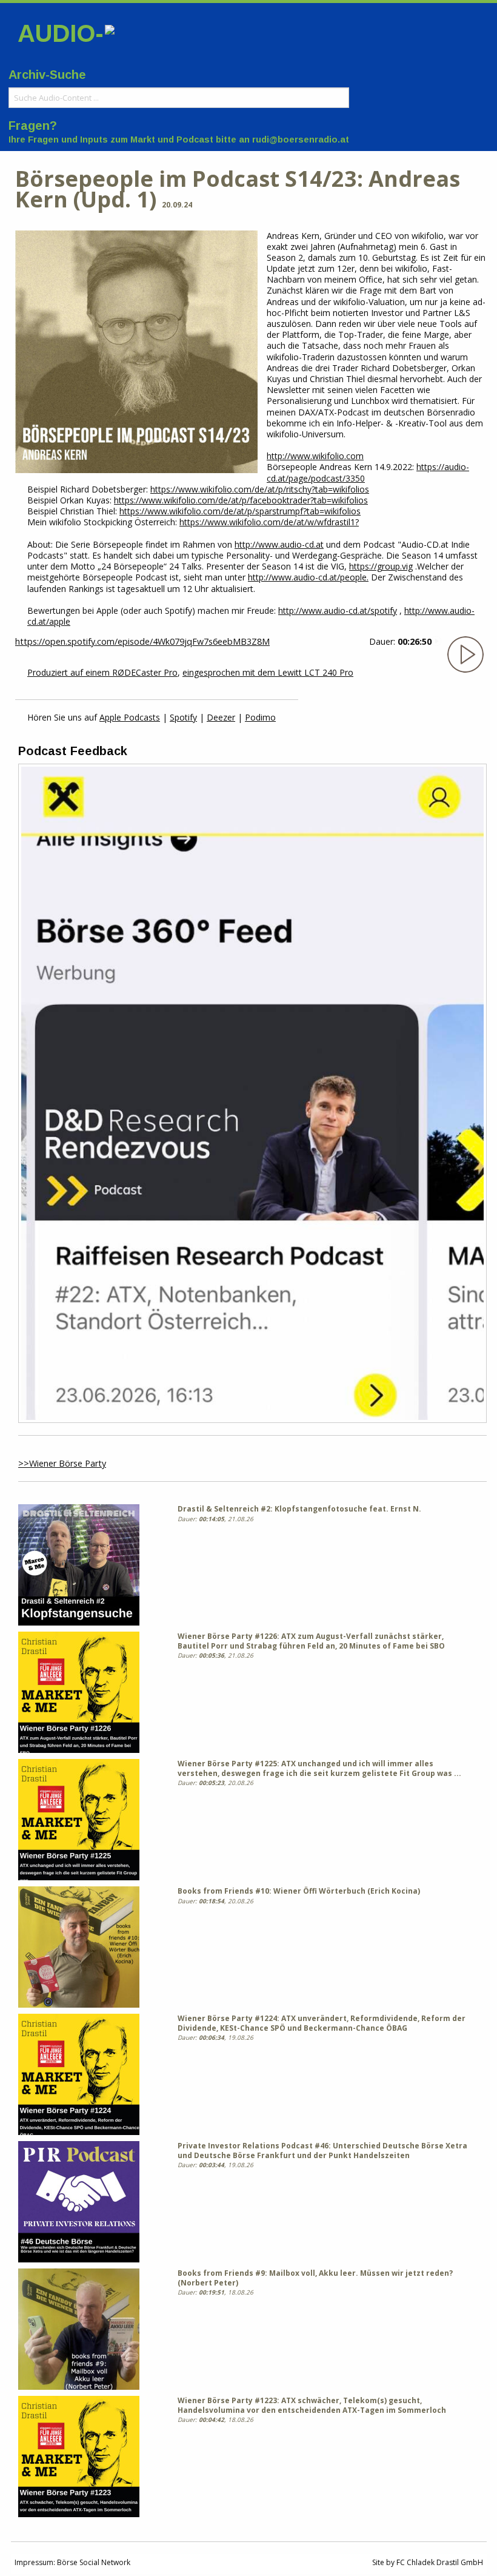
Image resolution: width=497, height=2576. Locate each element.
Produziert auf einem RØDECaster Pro (102, 672)
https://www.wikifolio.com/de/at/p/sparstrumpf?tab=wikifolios (240, 511)
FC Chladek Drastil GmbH (440, 2562)
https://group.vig (381, 566)
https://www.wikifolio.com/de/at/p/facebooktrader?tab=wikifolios (241, 500)
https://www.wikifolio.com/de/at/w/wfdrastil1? (269, 522)
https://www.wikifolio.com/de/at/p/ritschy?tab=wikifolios (260, 489)
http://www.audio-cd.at (279, 544)
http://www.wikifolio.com (315, 456)
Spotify (183, 717)
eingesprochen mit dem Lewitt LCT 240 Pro (268, 672)
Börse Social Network (94, 2562)
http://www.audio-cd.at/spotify (338, 610)
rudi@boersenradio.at (301, 140)
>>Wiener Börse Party (62, 1463)
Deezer (221, 717)
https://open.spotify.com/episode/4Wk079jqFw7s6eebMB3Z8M (142, 641)
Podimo (260, 717)
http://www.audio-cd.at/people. (308, 577)
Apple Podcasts (130, 717)
